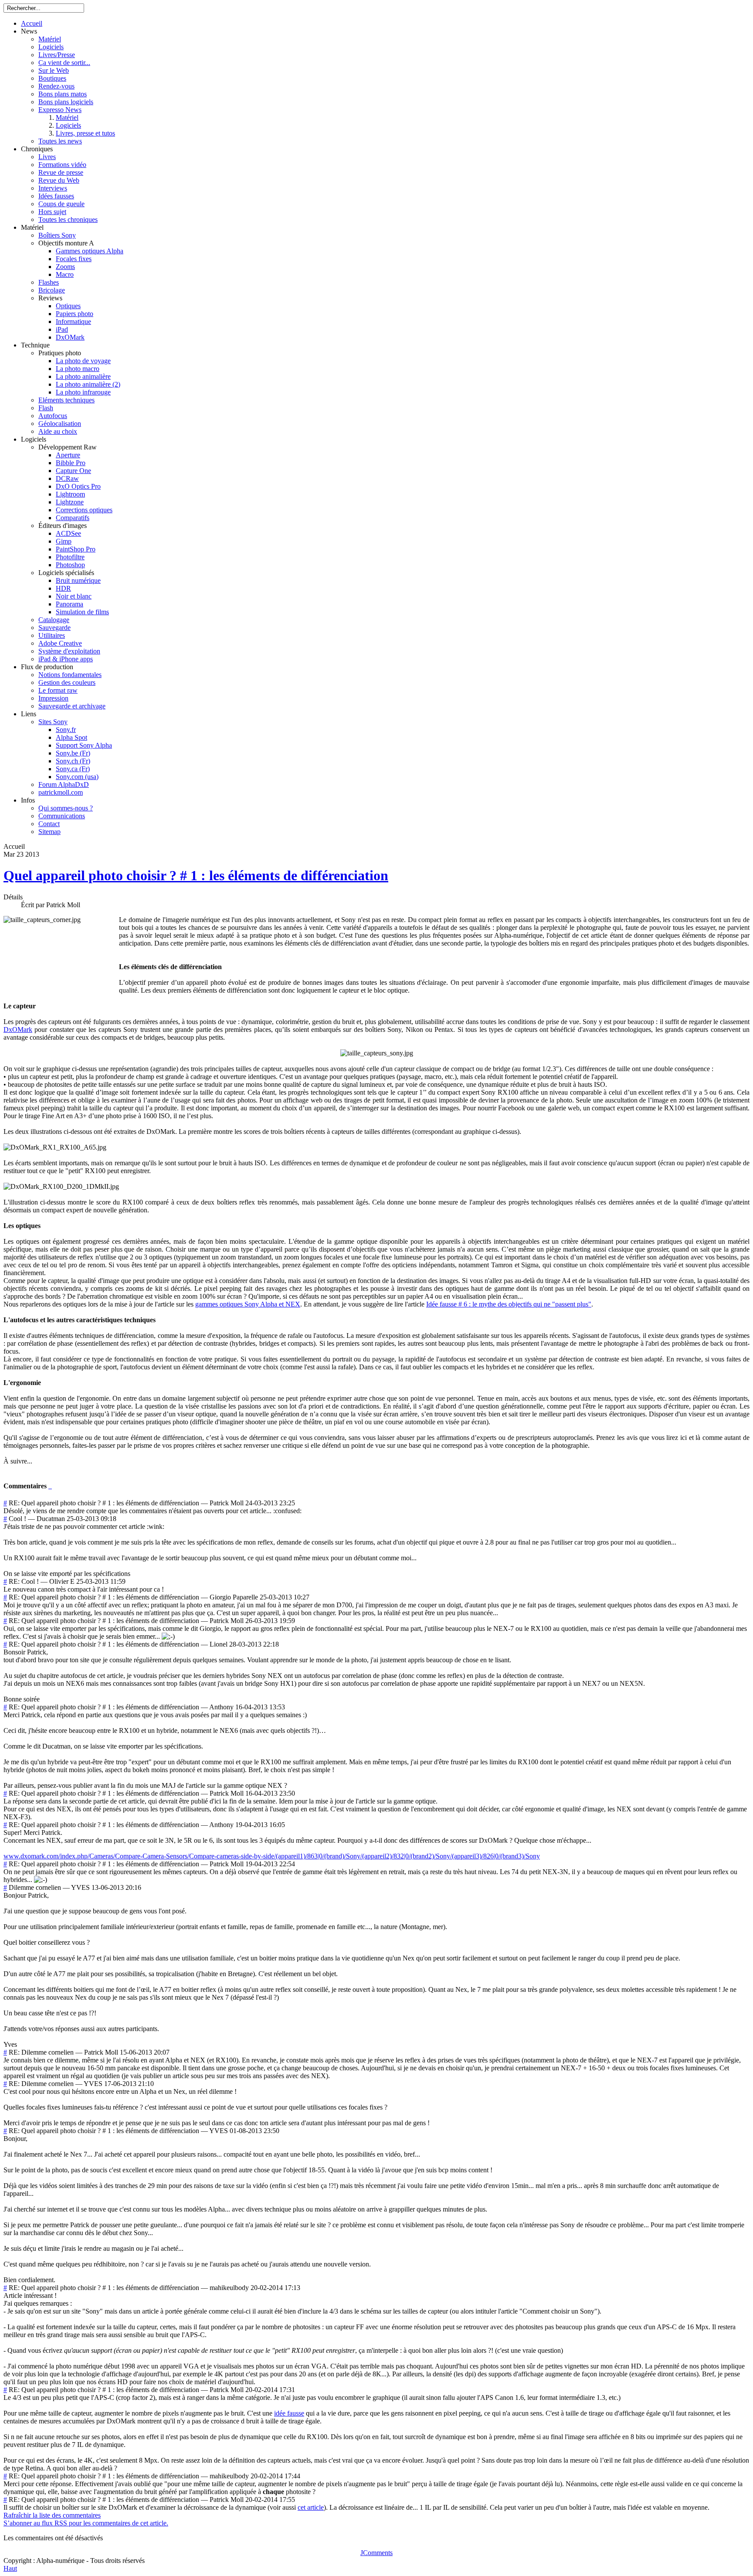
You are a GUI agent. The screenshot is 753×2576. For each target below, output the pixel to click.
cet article (311, 2507)
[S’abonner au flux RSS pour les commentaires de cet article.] (49, 1486)
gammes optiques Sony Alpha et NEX (248, 1304)
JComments (376, 2553)
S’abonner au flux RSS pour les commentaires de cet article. (86, 2523)
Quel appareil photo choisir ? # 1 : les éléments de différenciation (196, 875)
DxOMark (18, 1029)
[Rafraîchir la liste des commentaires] (51, 1486)
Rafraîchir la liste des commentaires (52, 2515)
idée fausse (289, 2413)
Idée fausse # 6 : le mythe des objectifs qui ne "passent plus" (509, 1304)
